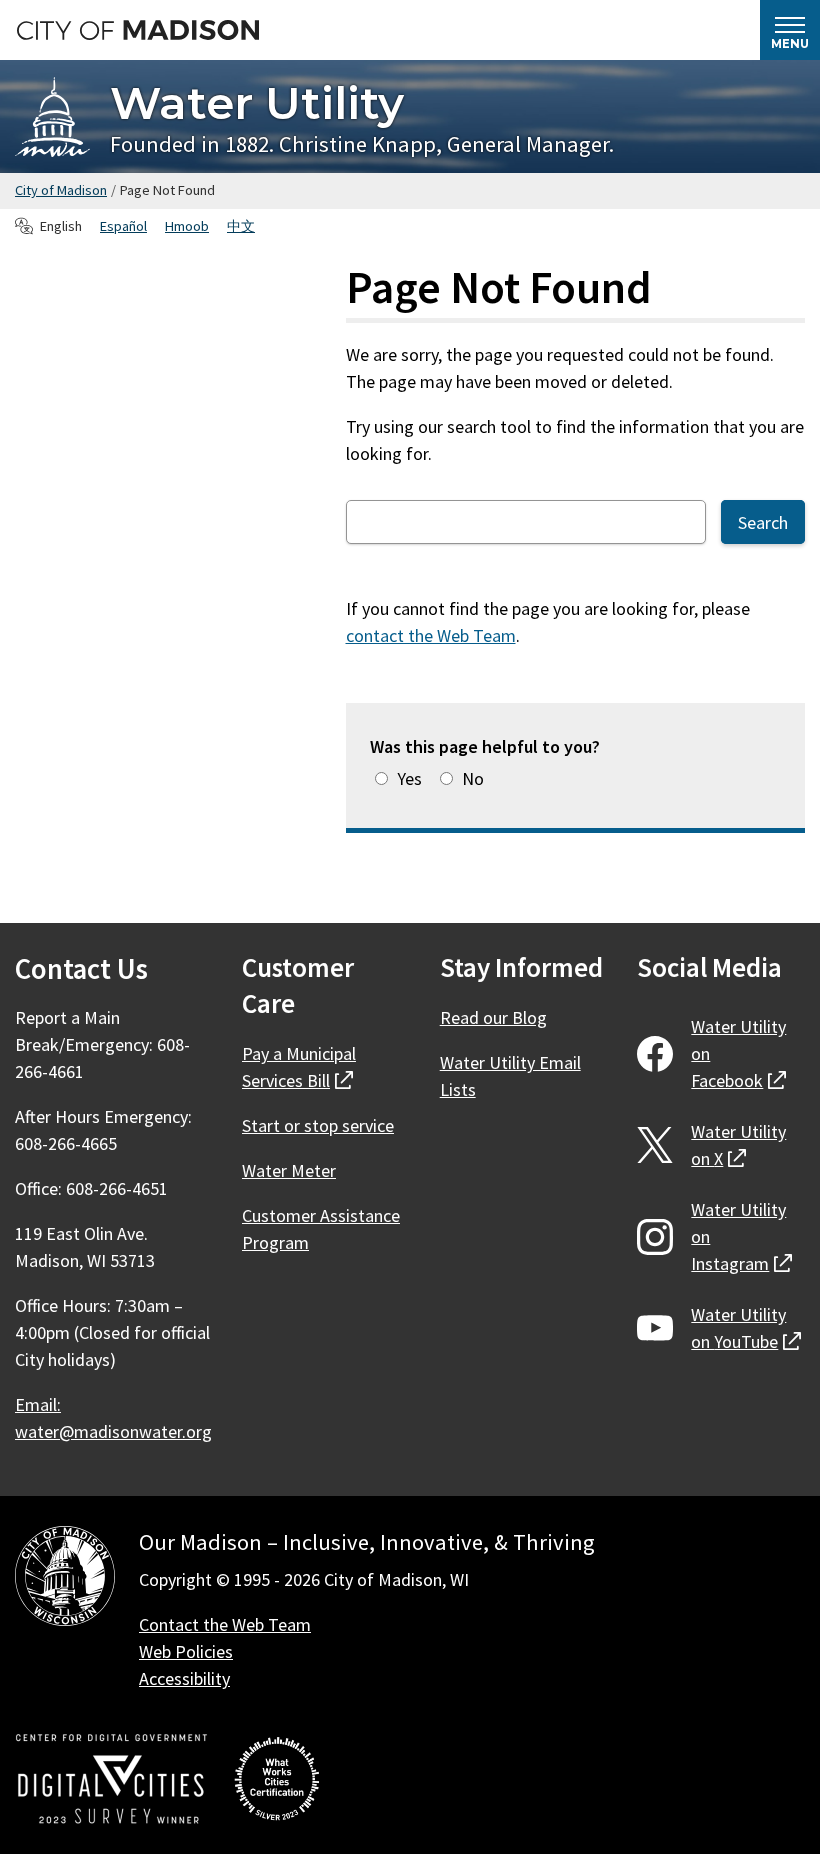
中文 (241, 226)
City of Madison (61, 190)
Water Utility (257, 102)
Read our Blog (493, 1017)
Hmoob (187, 226)
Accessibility (184, 1678)
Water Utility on (738, 1053)
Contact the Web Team (225, 1624)
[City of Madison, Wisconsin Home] (65, 1579)
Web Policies (186, 1651)
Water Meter (289, 1170)
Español (123, 226)
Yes (409, 778)
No (473, 778)
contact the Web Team (431, 635)
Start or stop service (318, 1125)
